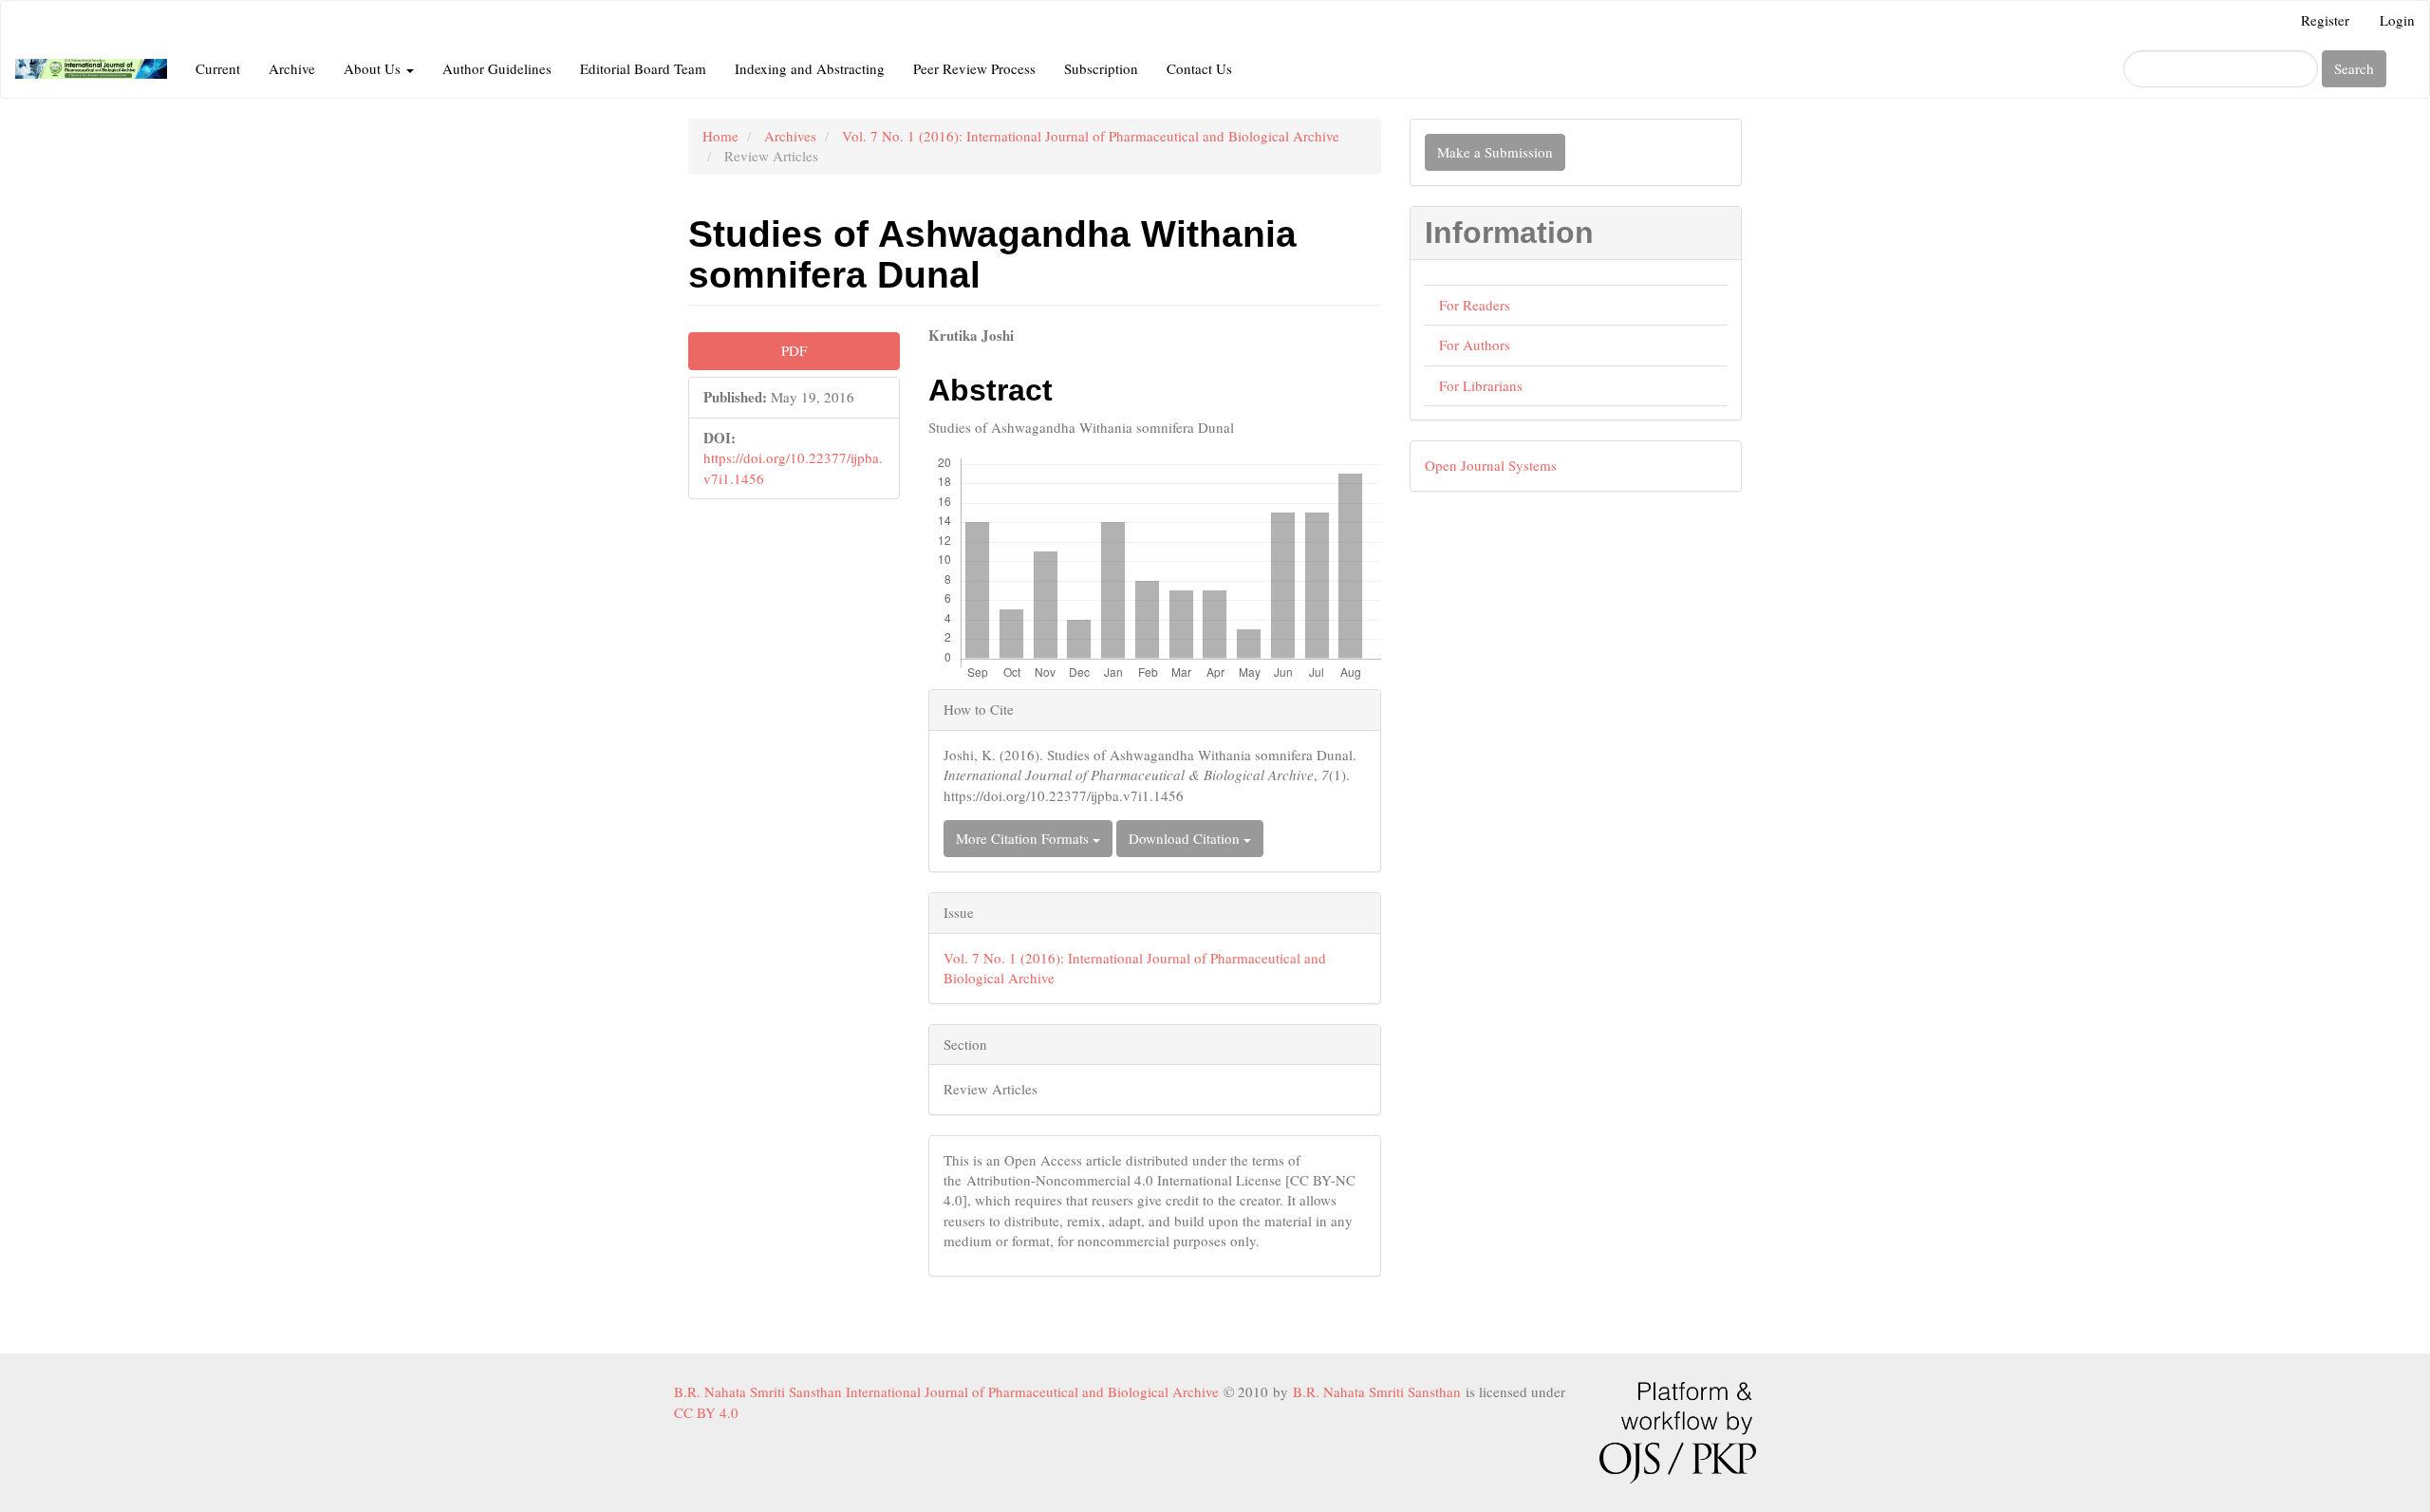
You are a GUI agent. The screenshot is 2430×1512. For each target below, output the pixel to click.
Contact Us (1199, 68)
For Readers (1475, 305)
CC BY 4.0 (710, 1412)
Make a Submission (1495, 152)
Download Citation (1186, 838)
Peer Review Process (974, 68)
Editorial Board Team (643, 68)
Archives (790, 136)
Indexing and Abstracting (810, 68)
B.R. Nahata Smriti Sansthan (1379, 1391)
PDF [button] (794, 350)
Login (2397, 20)
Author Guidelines (497, 68)
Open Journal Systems (1491, 465)
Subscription (1101, 68)
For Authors (1475, 345)
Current (218, 68)
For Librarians (1481, 385)
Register (2325, 20)
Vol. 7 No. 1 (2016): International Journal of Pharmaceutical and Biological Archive (1091, 136)
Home (720, 136)
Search (2354, 68)
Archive (292, 68)
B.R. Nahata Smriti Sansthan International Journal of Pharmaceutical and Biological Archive (949, 1391)
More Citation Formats (1024, 838)
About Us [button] (374, 68)
